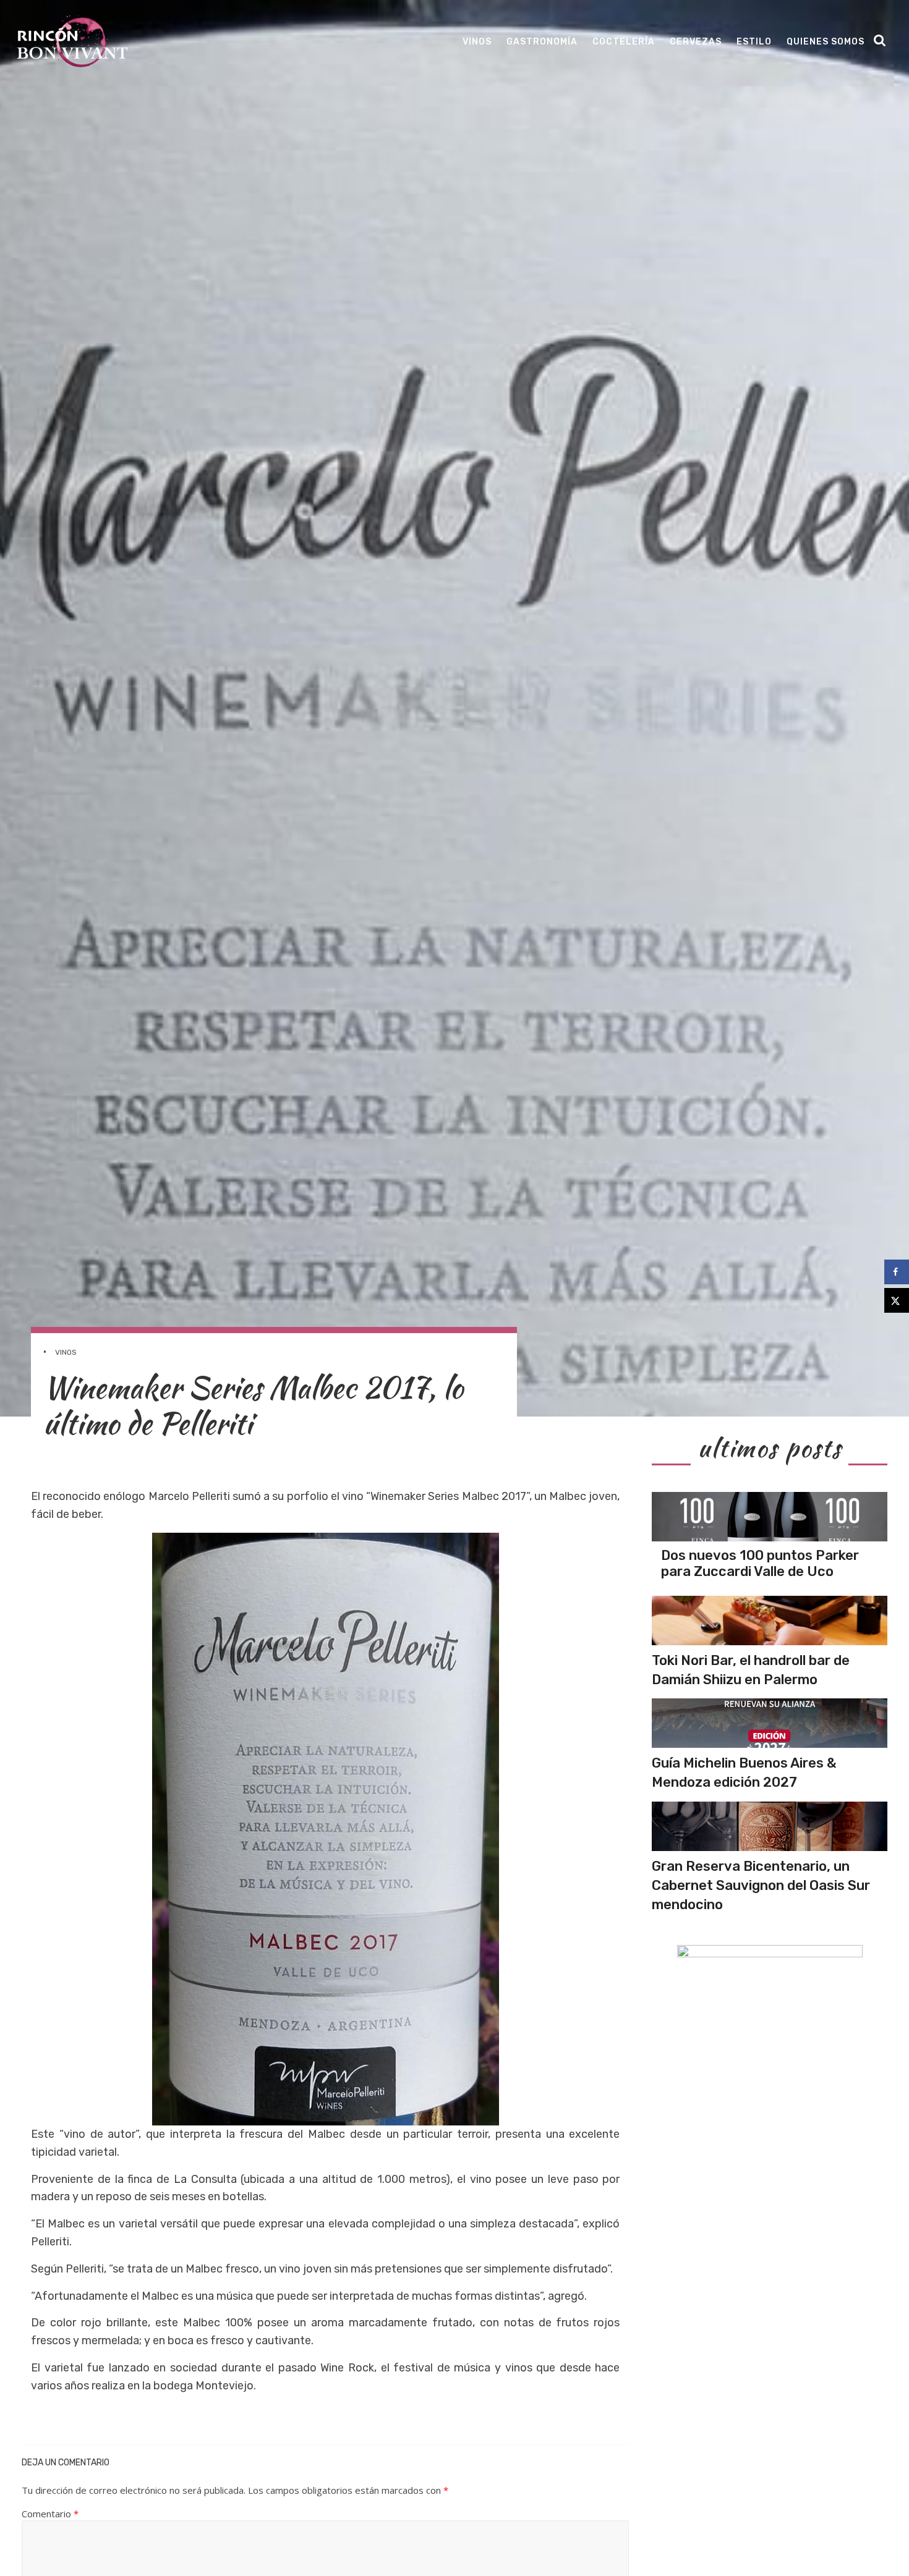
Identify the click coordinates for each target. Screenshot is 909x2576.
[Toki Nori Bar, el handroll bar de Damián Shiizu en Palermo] (770, 1621)
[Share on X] (897, 1300)
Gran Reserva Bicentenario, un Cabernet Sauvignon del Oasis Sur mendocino (761, 1885)
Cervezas (696, 42)
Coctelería (624, 42)
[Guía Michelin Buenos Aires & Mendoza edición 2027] (770, 1723)
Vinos (477, 42)
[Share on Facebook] (897, 1272)
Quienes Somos (826, 42)
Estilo (754, 42)
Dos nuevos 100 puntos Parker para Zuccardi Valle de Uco (760, 1563)
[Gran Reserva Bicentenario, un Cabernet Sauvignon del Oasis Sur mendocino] (770, 1826)
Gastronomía (542, 42)
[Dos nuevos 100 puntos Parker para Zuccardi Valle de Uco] (770, 1517)
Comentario (50, 2514)
